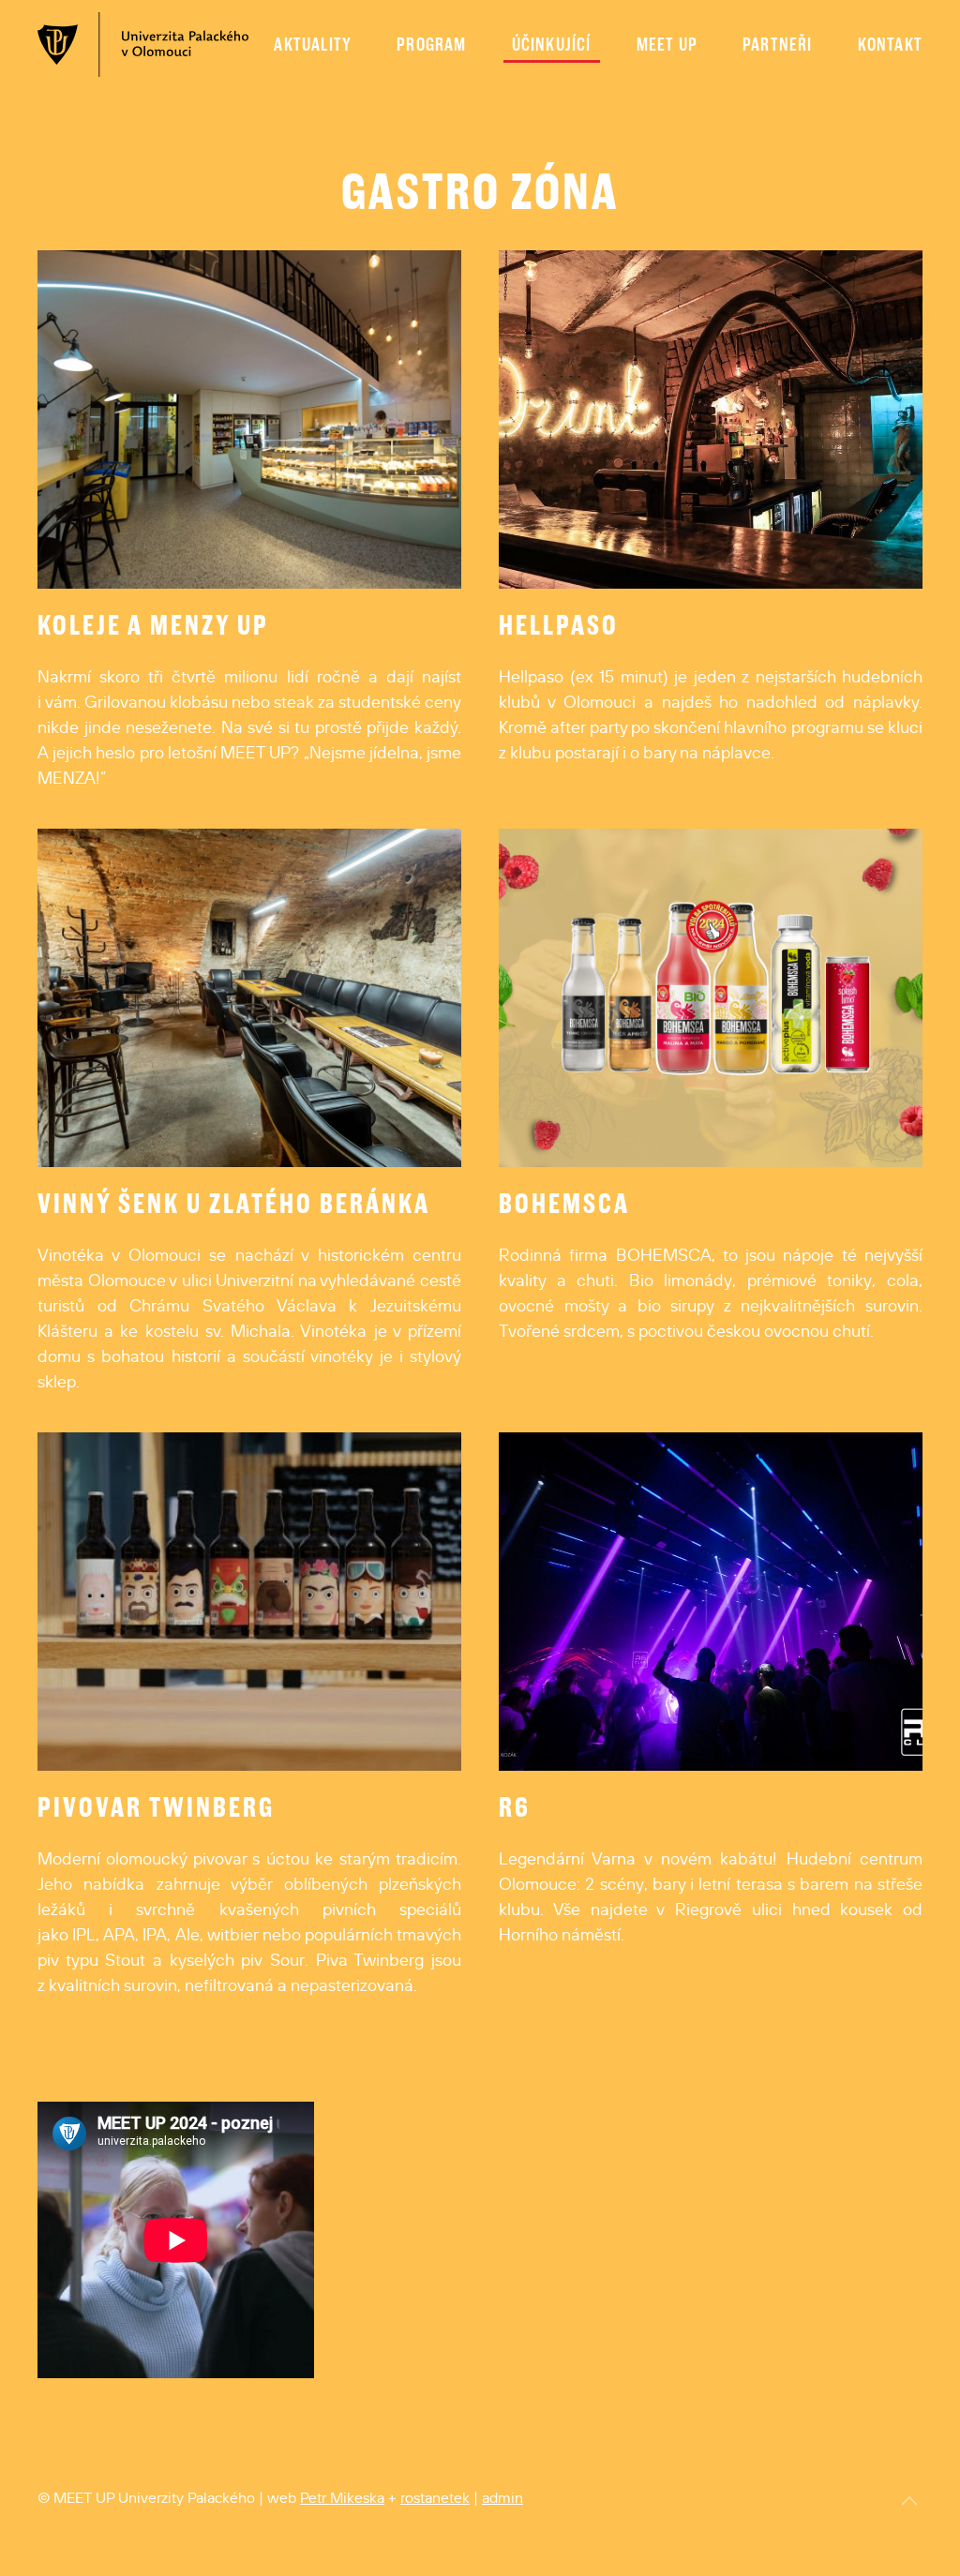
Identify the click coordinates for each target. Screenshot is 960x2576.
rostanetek (435, 2497)
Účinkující (552, 45)
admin (502, 2497)
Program (431, 45)
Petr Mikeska (342, 2497)
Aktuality (313, 45)
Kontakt (890, 45)
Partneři (778, 45)
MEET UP (667, 45)
